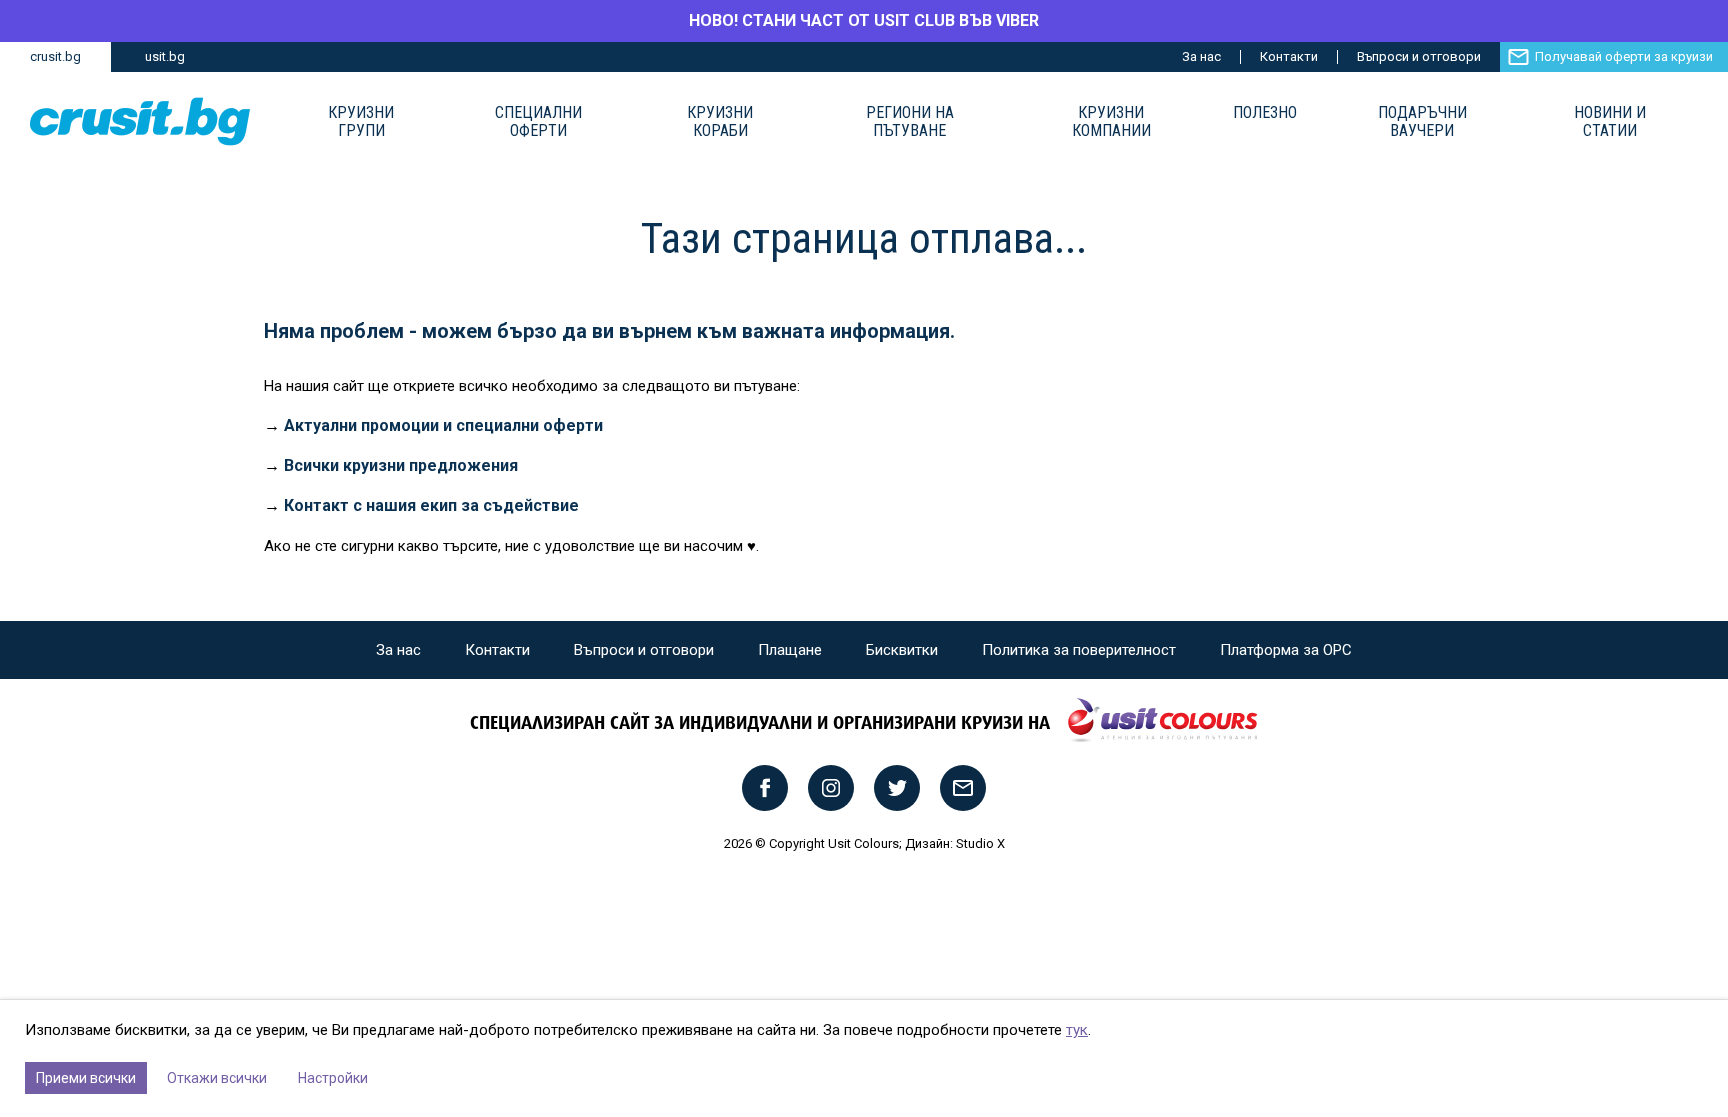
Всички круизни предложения (401, 465)
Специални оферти (538, 122)
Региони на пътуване (910, 122)
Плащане (790, 650)
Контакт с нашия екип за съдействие (431, 505)
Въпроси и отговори (1419, 56)
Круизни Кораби (720, 122)
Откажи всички (217, 1078)
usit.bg (165, 56)
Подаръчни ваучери (1422, 122)
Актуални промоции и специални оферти (443, 425)
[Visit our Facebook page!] (765, 788)
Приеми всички (86, 1078)
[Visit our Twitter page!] (897, 788)
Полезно (1265, 113)
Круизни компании (1111, 122)
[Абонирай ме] (963, 788)
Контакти (1289, 56)
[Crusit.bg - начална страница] (140, 121)
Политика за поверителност (1079, 650)
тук (1077, 1030)
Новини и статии (1610, 122)
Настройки (333, 1078)
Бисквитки (902, 650)
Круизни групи (361, 122)
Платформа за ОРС (1286, 650)
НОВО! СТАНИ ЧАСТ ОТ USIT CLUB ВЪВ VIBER (864, 20)
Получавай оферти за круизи (1624, 56)
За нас (1201, 56)
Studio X (980, 843)
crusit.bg (55, 56)
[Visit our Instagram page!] (831, 788)
